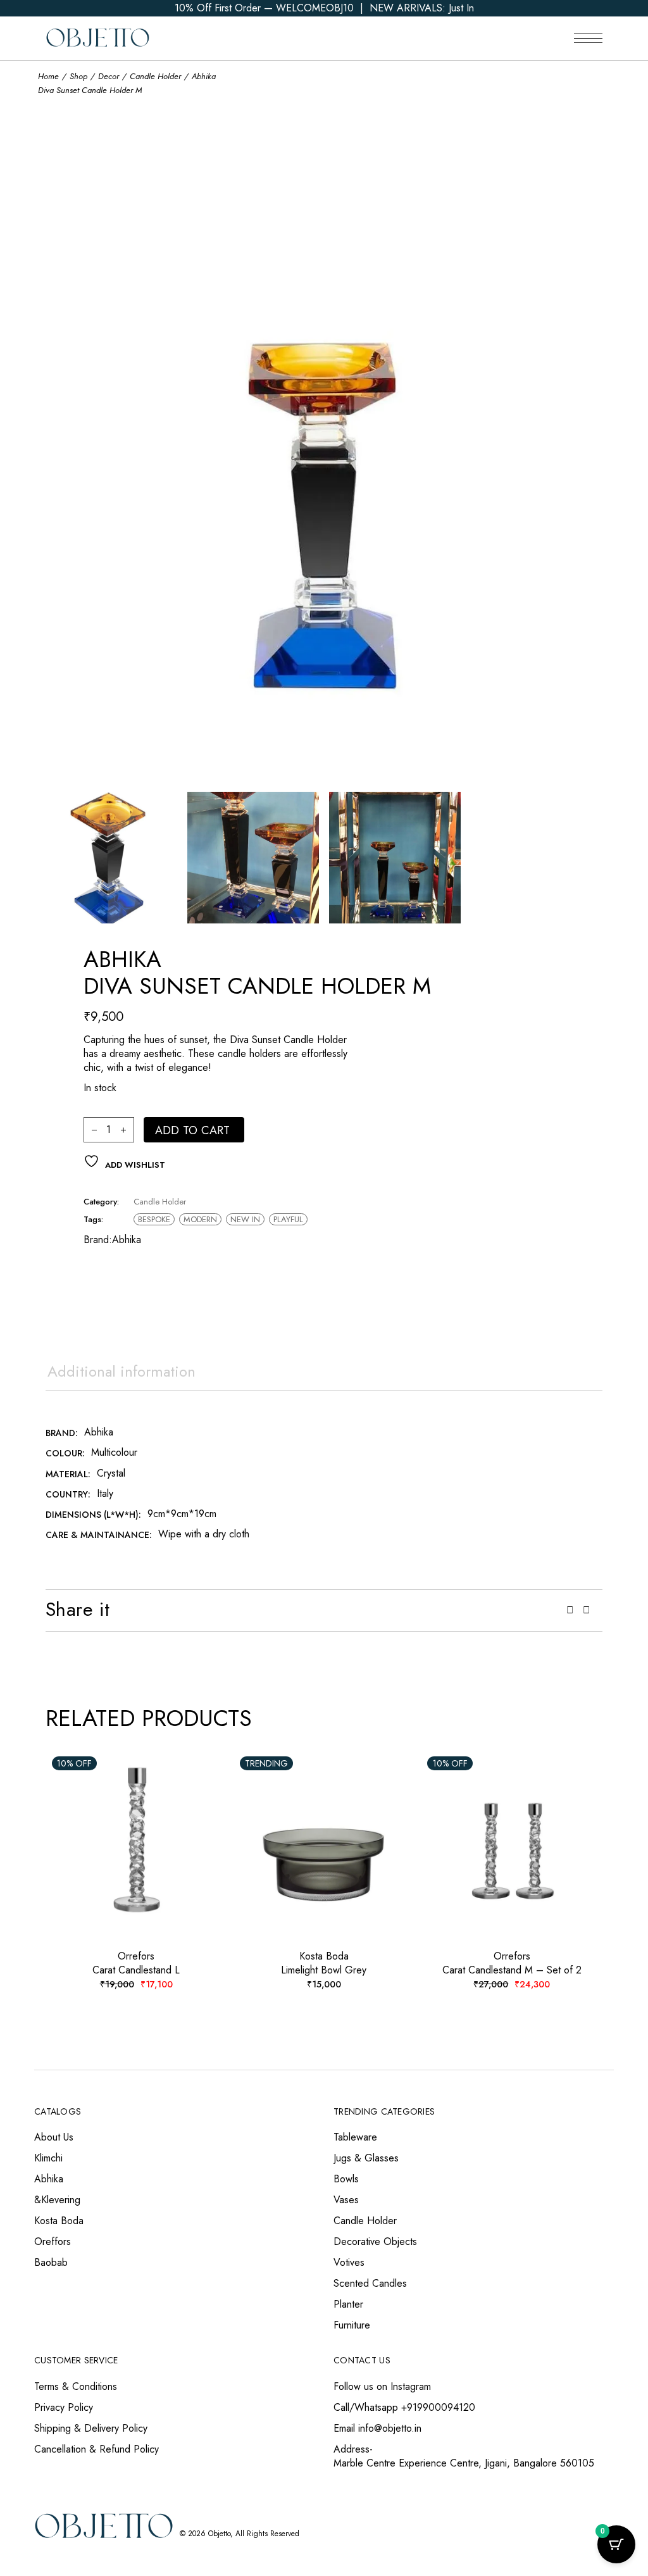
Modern (200, 1219)
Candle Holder (160, 1202)
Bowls (346, 2179)
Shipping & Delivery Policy (91, 2428)
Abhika (127, 1240)
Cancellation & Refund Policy (97, 2449)
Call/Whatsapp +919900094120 (404, 2407)
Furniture (352, 2325)
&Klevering (57, 2200)
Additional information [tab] (121, 1371)
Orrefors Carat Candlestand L (136, 1963)
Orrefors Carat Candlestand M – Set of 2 (512, 1963)
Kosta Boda (59, 2221)
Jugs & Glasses (366, 2158)
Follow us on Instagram (382, 2386)
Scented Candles (370, 2283)
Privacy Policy (64, 2407)
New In (245, 1219)
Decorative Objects (375, 2241)
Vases (346, 2200)
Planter (348, 2304)
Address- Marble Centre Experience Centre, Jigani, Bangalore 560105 (464, 2456)
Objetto (219, 2534)
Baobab (51, 2262)
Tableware (355, 2137)
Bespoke (154, 1219)
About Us (54, 2137)
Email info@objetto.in (377, 2428)
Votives (349, 2262)
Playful (288, 1219)
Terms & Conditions (76, 2386)
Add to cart (193, 1130)
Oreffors (53, 2241)
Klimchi (48, 2158)
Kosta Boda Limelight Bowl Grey (324, 1963)
